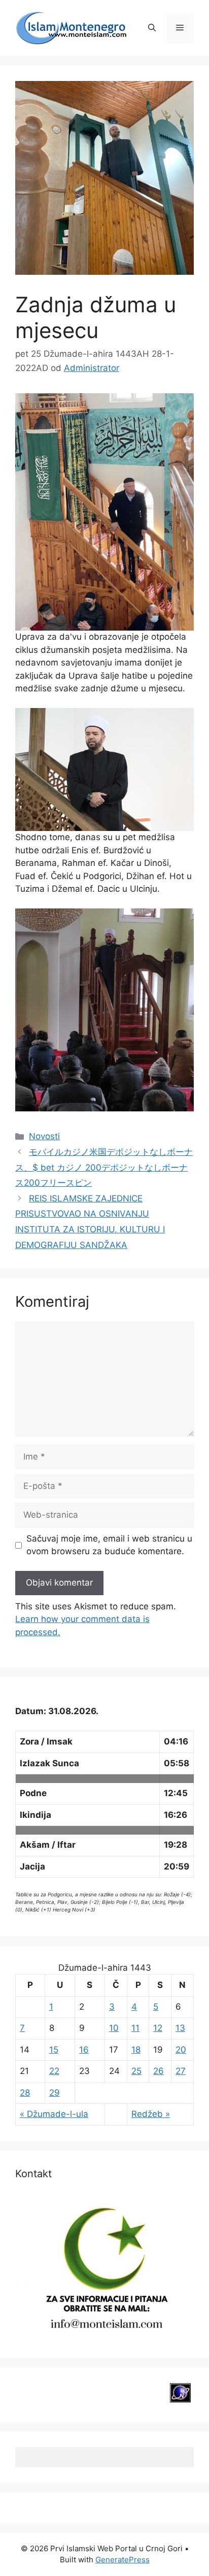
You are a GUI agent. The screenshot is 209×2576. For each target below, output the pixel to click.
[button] (152, 28)
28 (25, 2093)
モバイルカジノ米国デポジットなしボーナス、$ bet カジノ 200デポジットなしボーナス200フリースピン (104, 1167)
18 (136, 2050)
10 (114, 2028)
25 (136, 2071)
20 (181, 2050)
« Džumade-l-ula (54, 2114)
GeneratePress (123, 2560)
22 (54, 2071)
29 (55, 2093)
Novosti (44, 1136)
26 (159, 2071)
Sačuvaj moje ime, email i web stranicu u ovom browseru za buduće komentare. (109, 1545)
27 (181, 2071)
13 (180, 2028)
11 (135, 2028)
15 (54, 2050)
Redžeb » (151, 2114)
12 (158, 2028)
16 (84, 2050)
